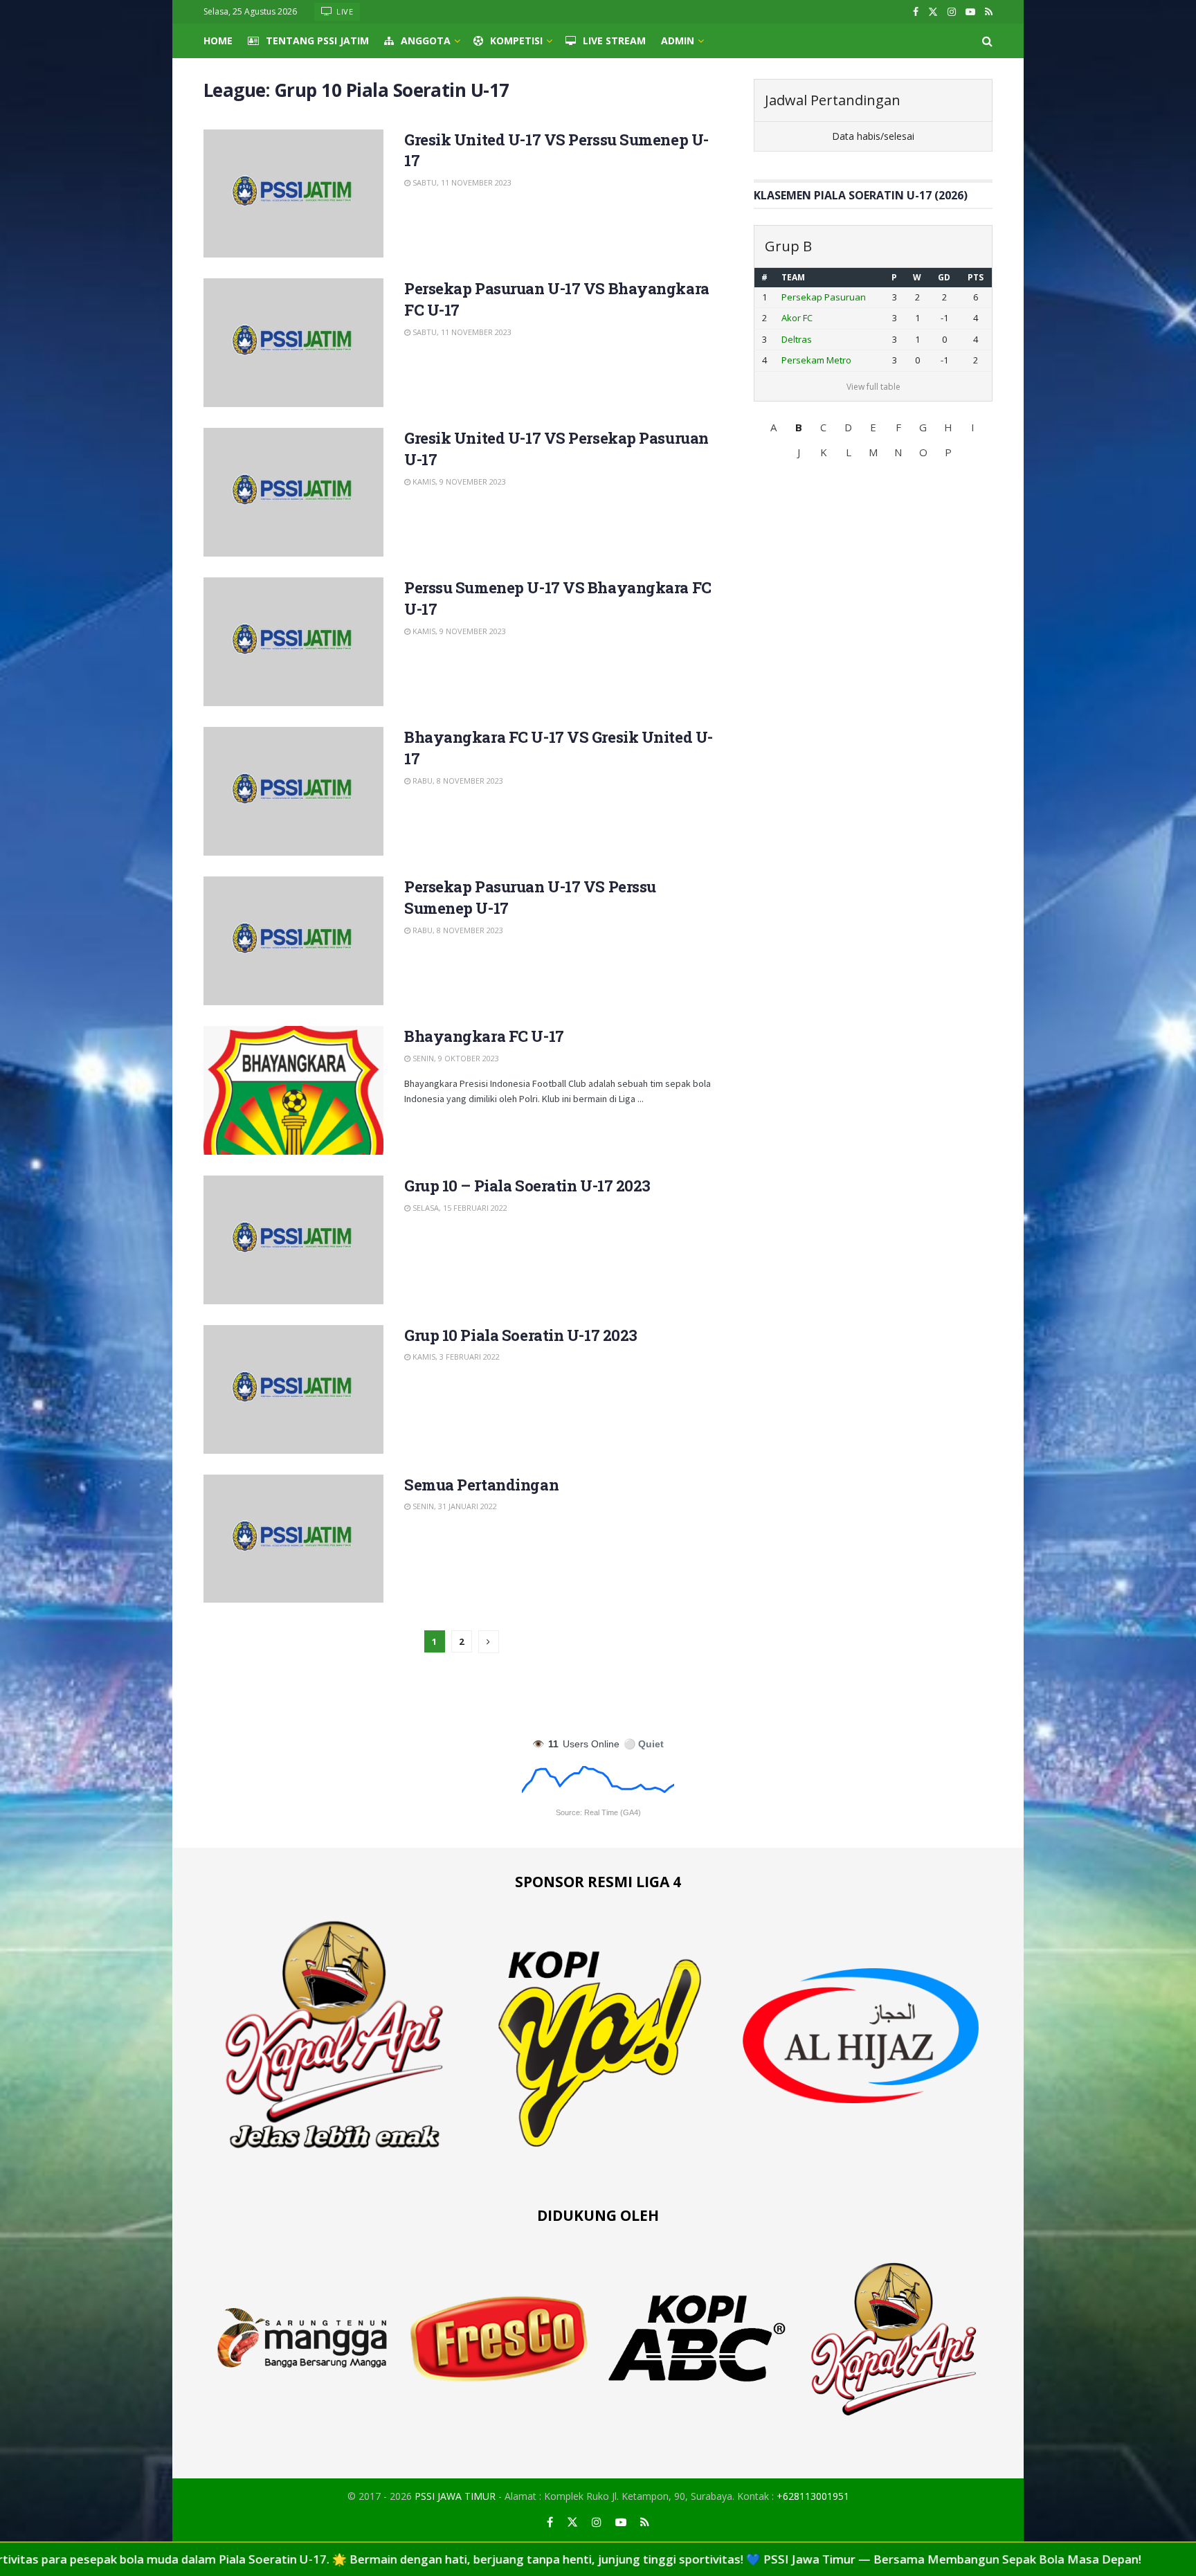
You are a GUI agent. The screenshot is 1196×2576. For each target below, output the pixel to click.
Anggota (426, 40)
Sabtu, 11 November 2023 (461, 182)
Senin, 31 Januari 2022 (454, 1506)
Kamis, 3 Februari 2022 (455, 1357)
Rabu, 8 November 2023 (457, 781)
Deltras (797, 339)
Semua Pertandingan (481, 1485)
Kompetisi (516, 40)
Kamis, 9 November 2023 (458, 481)
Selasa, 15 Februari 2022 (459, 1208)
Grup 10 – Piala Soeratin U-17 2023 (527, 1186)
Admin (678, 40)
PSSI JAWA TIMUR (455, 2496)
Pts (976, 277)
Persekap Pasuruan (824, 297)
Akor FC (797, 318)
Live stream (614, 40)
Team (793, 277)
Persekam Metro (816, 360)
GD (944, 277)
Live (344, 11)
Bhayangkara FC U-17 (484, 1036)
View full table (873, 387)
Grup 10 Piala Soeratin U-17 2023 (521, 1335)
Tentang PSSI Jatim (317, 40)
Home (218, 40)
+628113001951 (813, 2496)
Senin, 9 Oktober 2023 (455, 1058)
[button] (774, 427)
